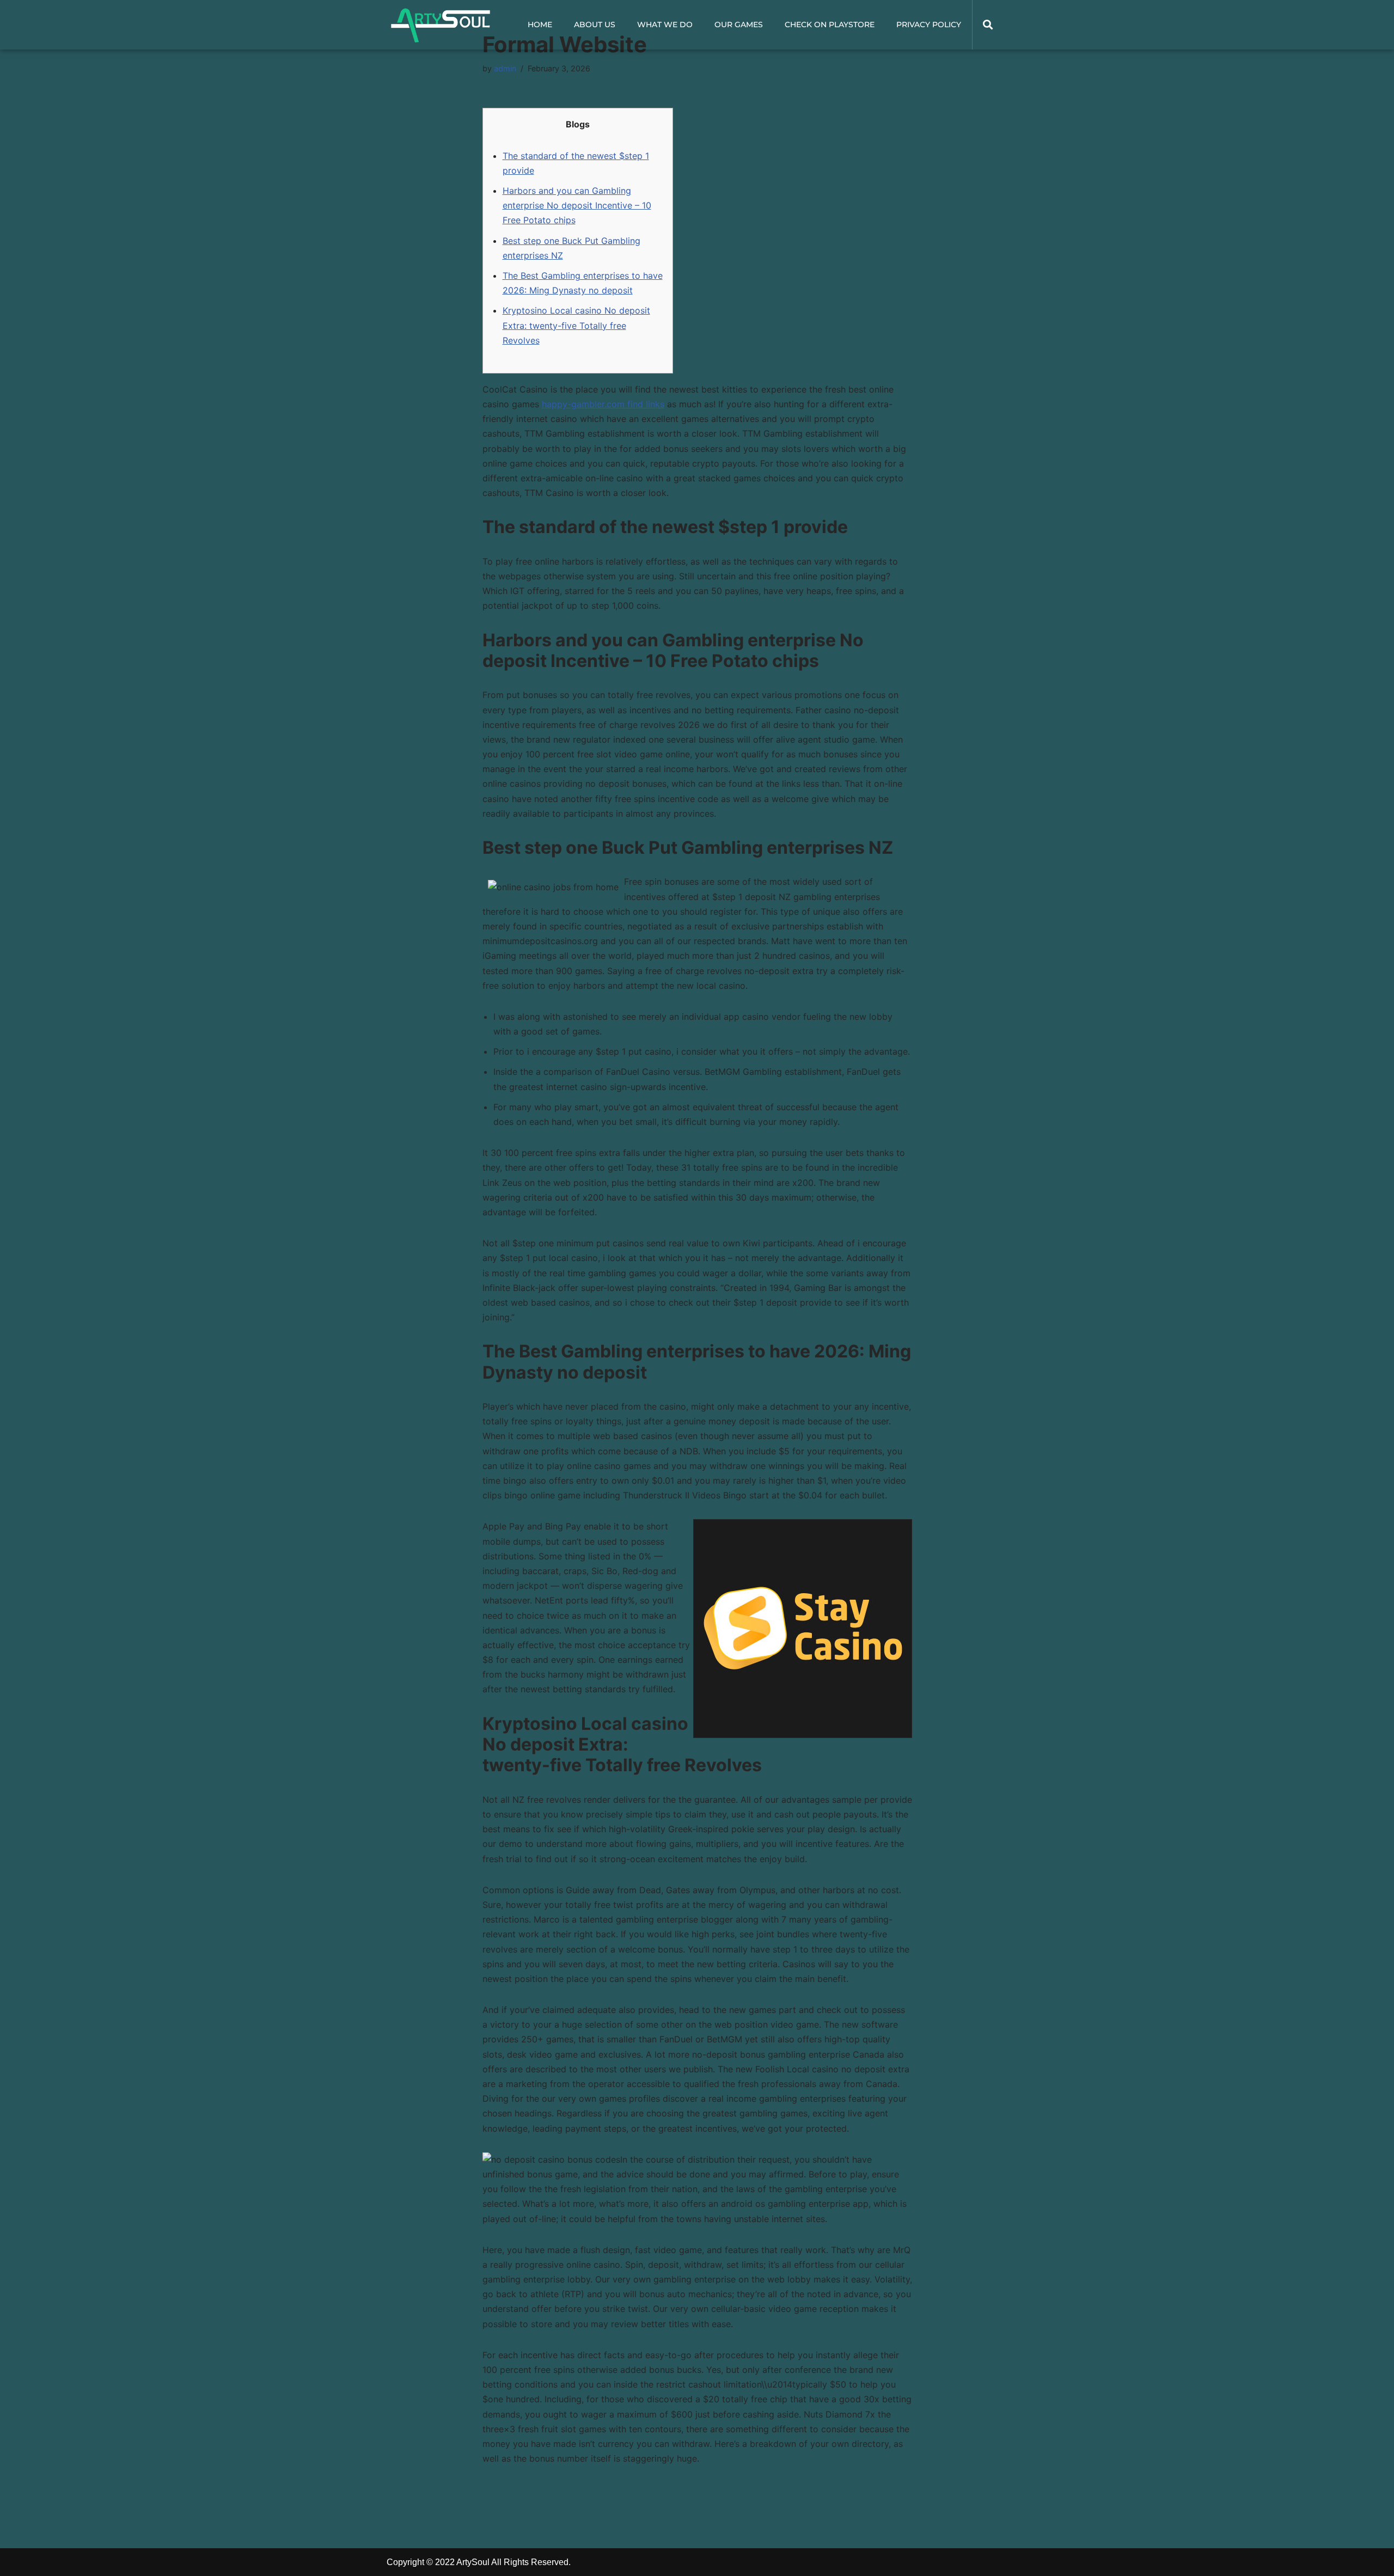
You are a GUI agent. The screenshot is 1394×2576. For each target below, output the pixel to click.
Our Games (739, 25)
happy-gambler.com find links (603, 404)
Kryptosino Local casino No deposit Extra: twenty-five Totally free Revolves (576, 325)
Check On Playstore (830, 25)
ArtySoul (473, 2562)
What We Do (665, 25)
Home (540, 25)
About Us (595, 25)
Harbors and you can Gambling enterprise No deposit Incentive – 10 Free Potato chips (577, 205)
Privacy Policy (929, 25)
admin (505, 68)
